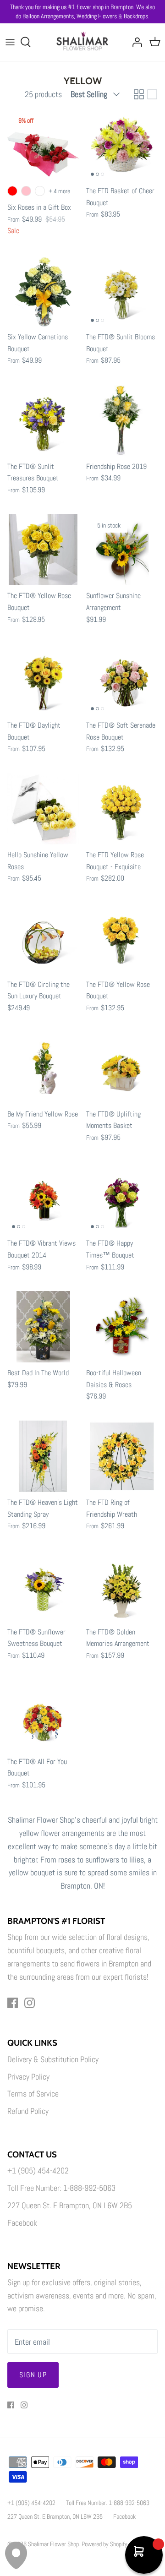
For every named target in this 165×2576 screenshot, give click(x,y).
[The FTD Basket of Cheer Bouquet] (122, 145)
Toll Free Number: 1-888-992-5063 (61, 2188)
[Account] (135, 42)
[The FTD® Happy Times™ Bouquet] (122, 1197)
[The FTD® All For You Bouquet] (43, 1716)
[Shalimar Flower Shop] (83, 42)
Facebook (22, 2223)
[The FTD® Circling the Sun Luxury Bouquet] (43, 938)
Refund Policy (28, 2111)
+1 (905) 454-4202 (38, 2170)
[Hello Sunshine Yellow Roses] (43, 809)
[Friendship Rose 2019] (122, 420)
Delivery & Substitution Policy (53, 2059)
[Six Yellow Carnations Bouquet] (43, 291)
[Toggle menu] (10, 42)
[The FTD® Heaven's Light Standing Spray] (43, 1456)
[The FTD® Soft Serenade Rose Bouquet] (122, 679)
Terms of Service (33, 2094)
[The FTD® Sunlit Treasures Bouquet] (43, 420)
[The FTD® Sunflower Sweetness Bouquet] (43, 1586)
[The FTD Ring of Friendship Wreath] (122, 1456)
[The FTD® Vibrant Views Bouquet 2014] (43, 1197)
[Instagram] (30, 2003)
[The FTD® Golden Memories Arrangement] (122, 1586)
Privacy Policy (28, 2077)
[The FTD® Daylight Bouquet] (43, 679)
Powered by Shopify (104, 2544)
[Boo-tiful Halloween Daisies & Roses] (122, 1327)
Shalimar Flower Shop (53, 2544)
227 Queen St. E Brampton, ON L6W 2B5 (70, 2205)
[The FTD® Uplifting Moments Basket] (122, 1068)
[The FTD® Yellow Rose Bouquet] (43, 550)
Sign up (33, 2375)
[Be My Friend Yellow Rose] (43, 1068)
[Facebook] (13, 2003)
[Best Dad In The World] (43, 1327)
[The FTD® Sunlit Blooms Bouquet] (122, 291)
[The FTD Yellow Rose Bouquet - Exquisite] (122, 809)
